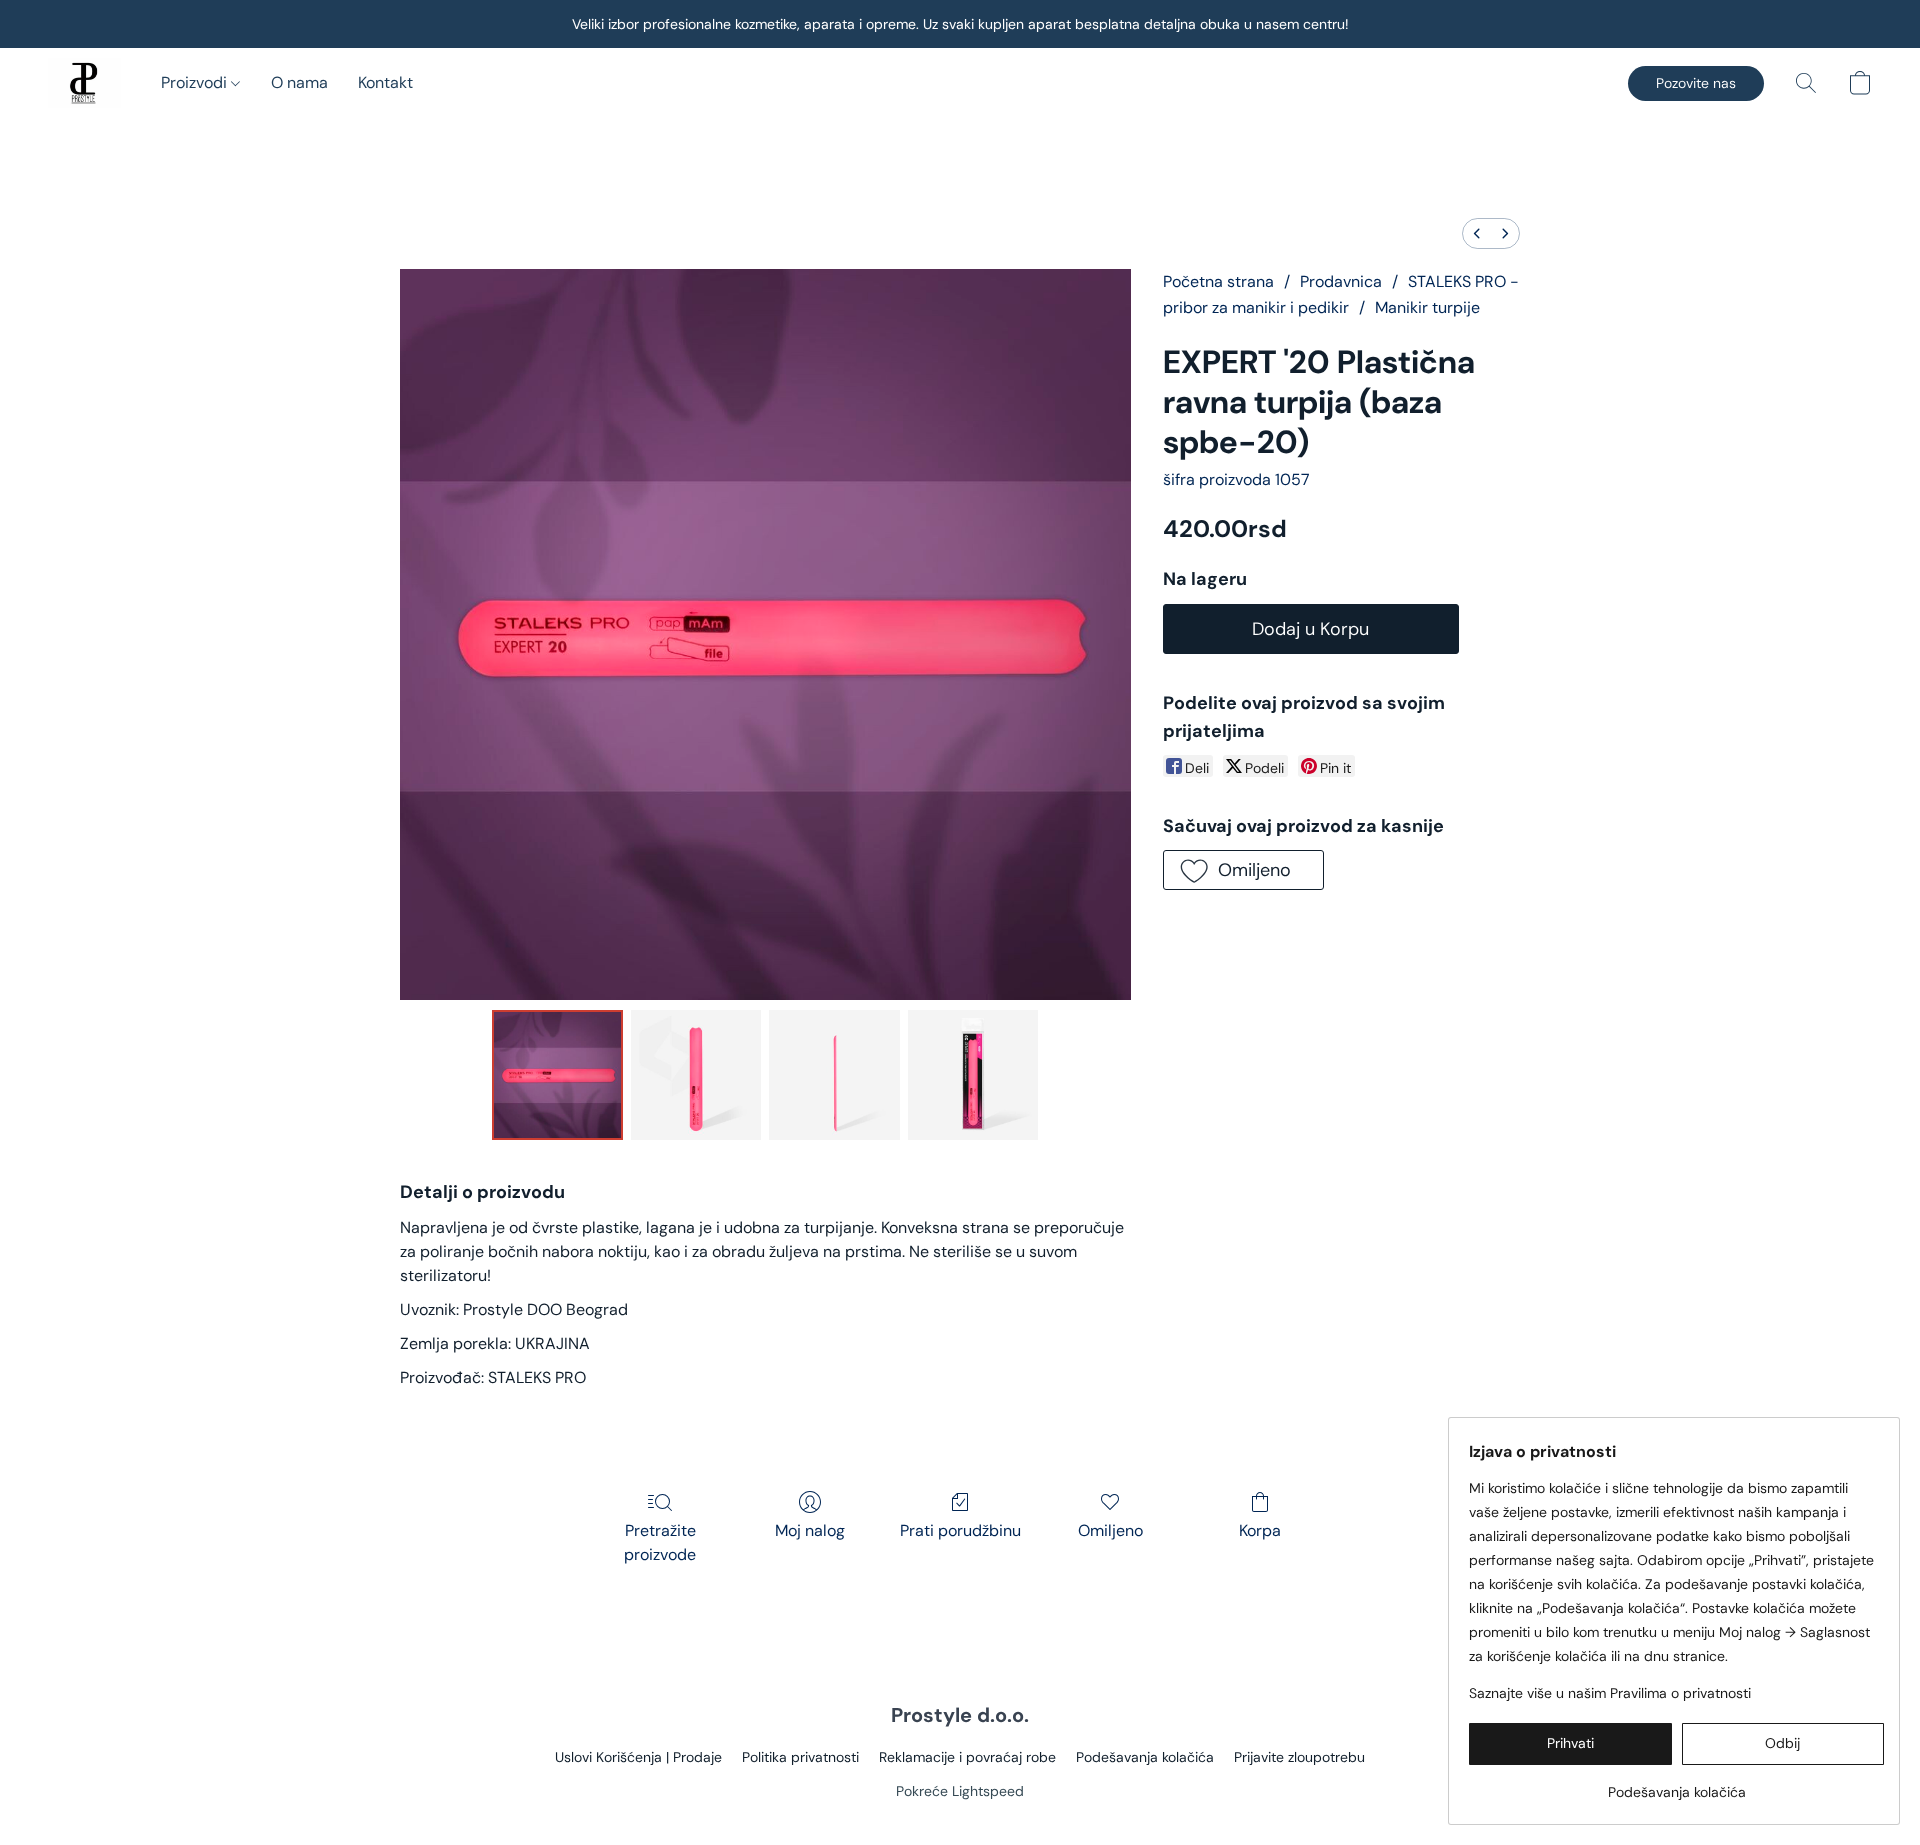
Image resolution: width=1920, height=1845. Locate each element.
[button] (84, 83)
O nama (299, 82)
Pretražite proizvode (660, 1542)
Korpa (1260, 1530)
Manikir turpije (1427, 307)
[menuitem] (1477, 233)
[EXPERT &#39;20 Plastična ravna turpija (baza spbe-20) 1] (696, 1075)
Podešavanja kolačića (1145, 1757)
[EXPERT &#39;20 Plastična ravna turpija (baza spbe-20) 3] (973, 1075)
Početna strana (1218, 281)
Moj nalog (810, 1530)
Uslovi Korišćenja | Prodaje (638, 1757)
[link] (1676, 1784)
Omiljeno (1110, 1530)
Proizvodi (196, 82)
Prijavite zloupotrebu (1299, 1757)
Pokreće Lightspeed (960, 1791)
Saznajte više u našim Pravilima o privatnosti (1610, 1693)
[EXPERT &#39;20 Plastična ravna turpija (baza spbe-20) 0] (557, 1075)
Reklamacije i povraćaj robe (967, 1757)
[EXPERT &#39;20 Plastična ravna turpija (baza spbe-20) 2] (834, 1075)
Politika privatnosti (800, 1757)
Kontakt (385, 82)
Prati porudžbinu (960, 1530)
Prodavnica (1341, 281)
